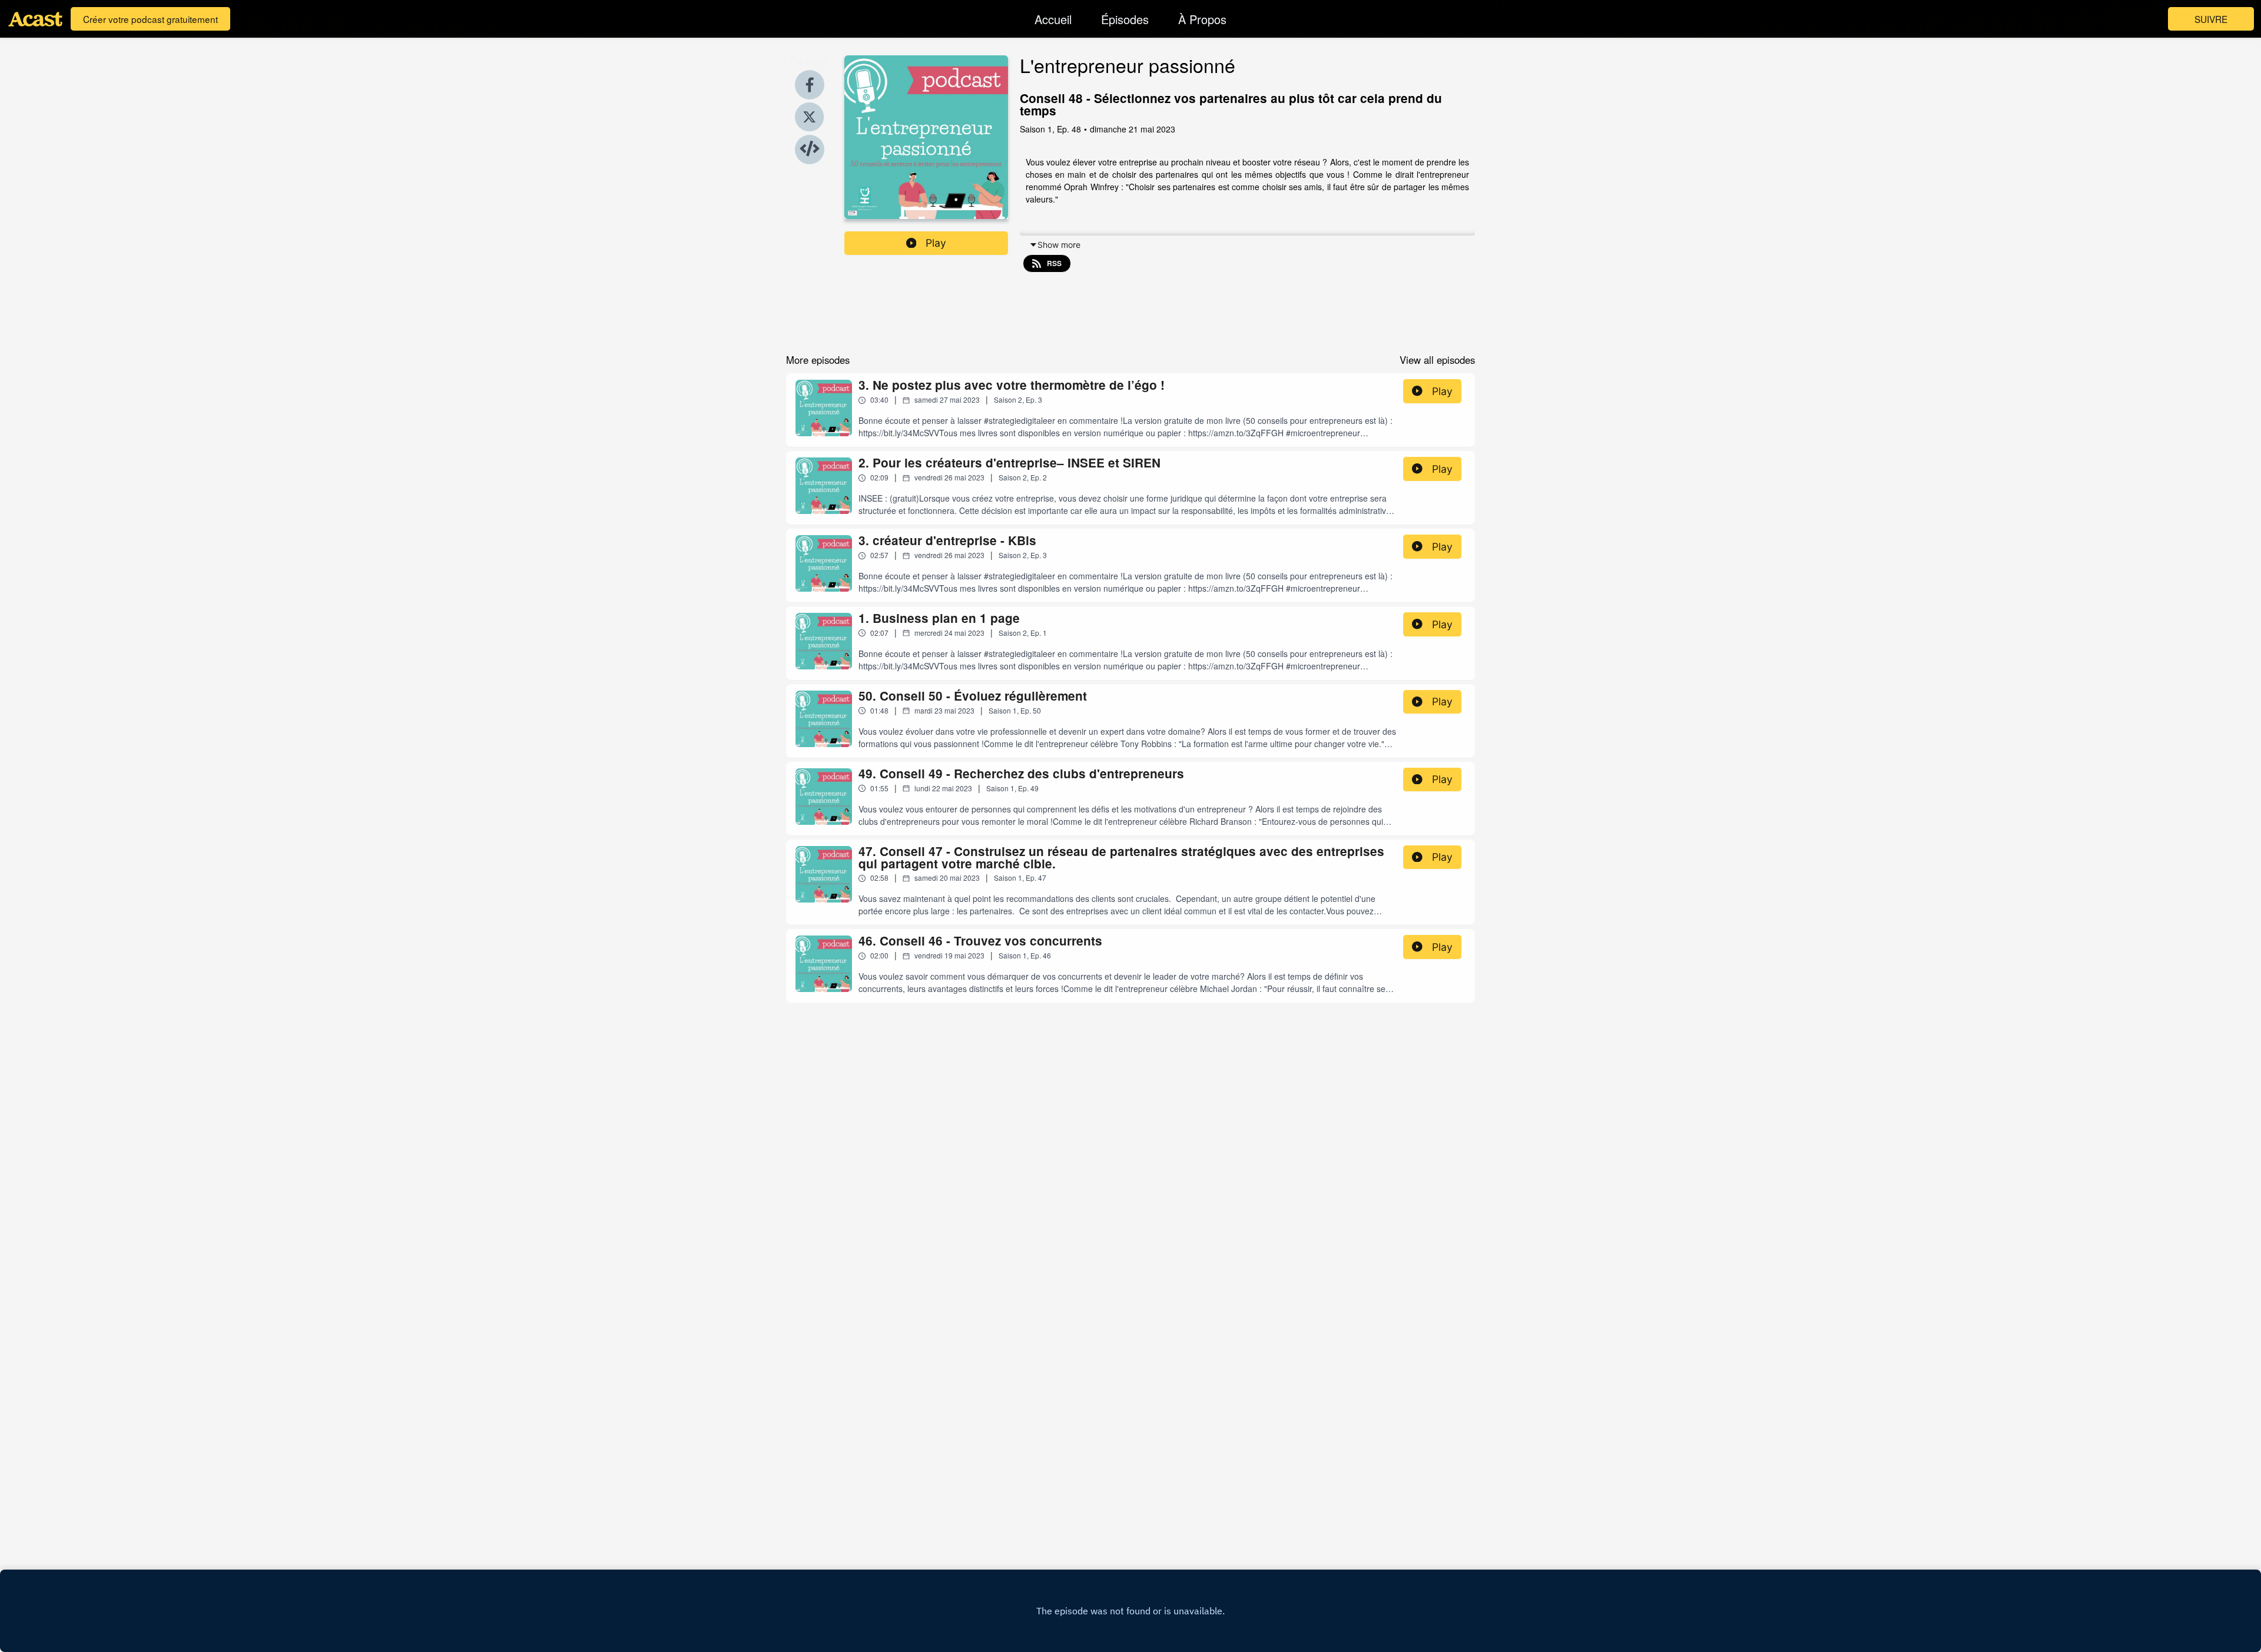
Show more (1059, 245)
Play (936, 243)
